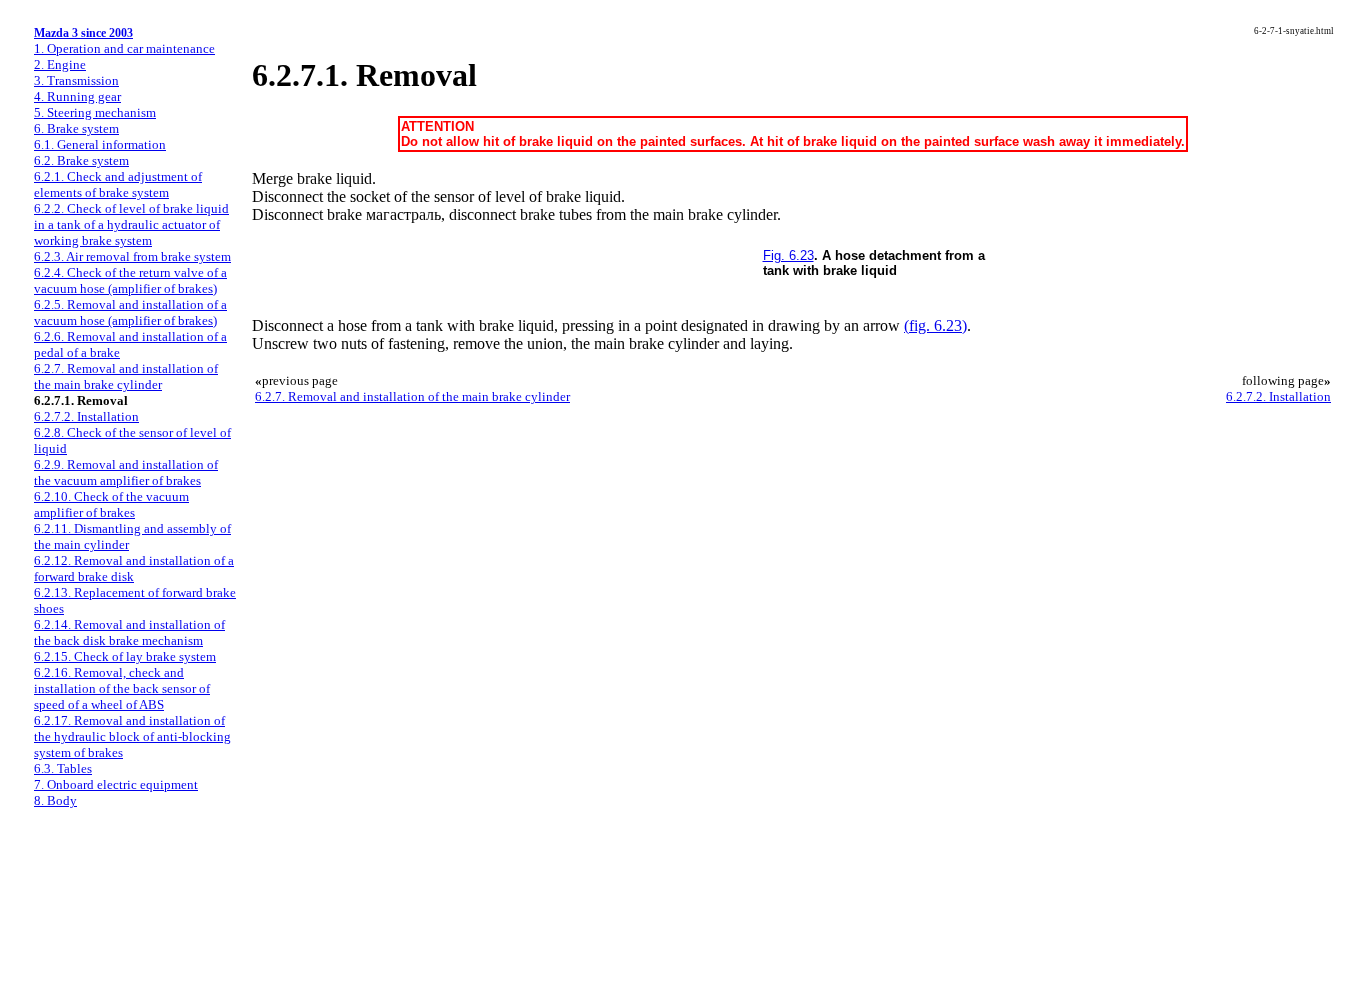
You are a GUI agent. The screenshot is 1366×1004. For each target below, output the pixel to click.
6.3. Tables (63, 768)
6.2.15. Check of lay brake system (125, 656)
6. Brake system (76, 128)
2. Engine (60, 64)
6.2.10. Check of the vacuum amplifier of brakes (111, 504)
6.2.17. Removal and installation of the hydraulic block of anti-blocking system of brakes (132, 736)
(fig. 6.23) (935, 325)
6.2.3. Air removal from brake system (132, 256)
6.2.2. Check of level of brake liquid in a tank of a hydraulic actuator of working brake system (131, 224)
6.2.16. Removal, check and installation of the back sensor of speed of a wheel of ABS (122, 688)
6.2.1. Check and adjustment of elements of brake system (118, 184)
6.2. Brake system (81, 160)
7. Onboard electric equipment (116, 784)
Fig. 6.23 (788, 255)
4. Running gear (77, 96)
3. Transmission (76, 80)
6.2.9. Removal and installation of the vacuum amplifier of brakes (126, 472)
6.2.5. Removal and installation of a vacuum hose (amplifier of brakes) (130, 312)
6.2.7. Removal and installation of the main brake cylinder (126, 376)
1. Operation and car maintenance (124, 48)
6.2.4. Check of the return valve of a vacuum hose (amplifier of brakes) (130, 280)
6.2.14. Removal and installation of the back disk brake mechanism (129, 632)
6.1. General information (100, 144)
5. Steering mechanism (95, 112)
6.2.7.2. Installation (86, 416)
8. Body (55, 800)
